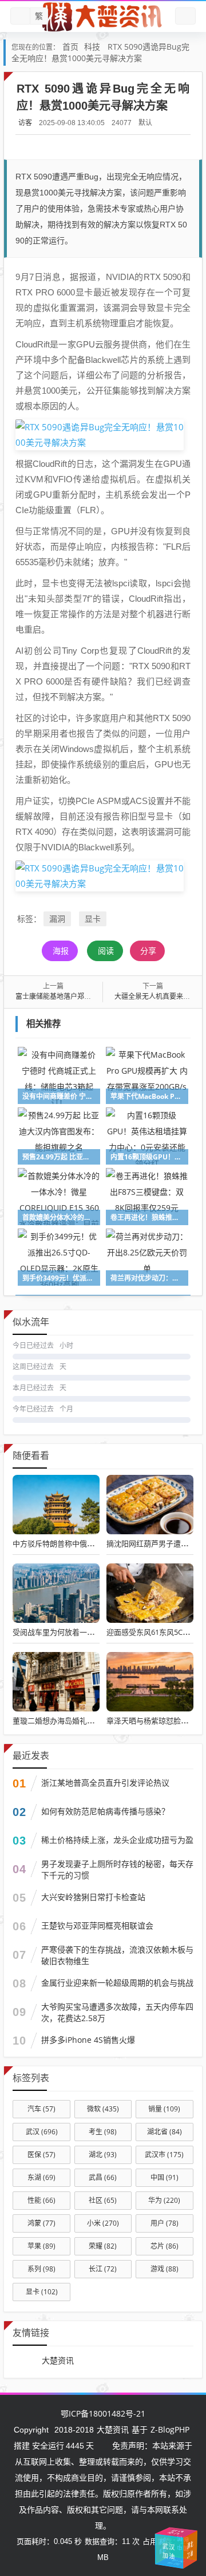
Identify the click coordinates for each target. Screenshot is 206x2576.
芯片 (165, 2246)
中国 (165, 2177)
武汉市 (164, 2155)
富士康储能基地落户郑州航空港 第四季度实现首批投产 (99, 996)
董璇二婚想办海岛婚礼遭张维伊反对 (72, 1721)
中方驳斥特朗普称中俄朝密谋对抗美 (72, 1543)
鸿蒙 (41, 2223)
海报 (61, 951)
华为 (164, 2200)
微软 (103, 2109)
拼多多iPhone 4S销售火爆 (88, 2040)
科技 (92, 47)
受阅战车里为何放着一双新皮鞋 (65, 1632)
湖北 (103, 2155)
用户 (165, 2223)
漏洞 (57, 919)
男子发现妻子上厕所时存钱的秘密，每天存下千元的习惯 (117, 1869)
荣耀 (103, 2246)
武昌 (103, 2177)
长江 (103, 2269)
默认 (145, 123)
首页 (70, 47)
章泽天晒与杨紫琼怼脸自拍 (151, 1721)
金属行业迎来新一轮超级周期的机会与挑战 (117, 1983)
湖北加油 (190, 2549)
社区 (103, 2200)
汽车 (41, 2109)
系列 (41, 2269)
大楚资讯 (58, 2360)
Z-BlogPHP (170, 2429)
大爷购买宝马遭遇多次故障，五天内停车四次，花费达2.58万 (117, 2012)
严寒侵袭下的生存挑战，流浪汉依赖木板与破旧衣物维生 (117, 1955)
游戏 (165, 2269)
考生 (103, 2132)
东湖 (41, 2177)
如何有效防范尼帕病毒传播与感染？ (105, 1811)
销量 (164, 2109)
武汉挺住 (176, 2532)
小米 (103, 2223)
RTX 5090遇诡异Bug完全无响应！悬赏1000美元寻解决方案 (100, 52)
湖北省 (165, 2132)
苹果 (41, 2246)
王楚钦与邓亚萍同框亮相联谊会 (97, 1925)
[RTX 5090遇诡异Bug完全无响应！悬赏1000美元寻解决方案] (100, 434)
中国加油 (163, 2546)
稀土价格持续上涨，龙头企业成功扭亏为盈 (117, 1840)
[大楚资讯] (103, 17)
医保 (41, 2155)
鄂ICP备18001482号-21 (103, 2413)
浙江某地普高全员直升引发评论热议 (105, 1783)
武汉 (42, 2132)
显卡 (93, 919)
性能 (41, 2200)
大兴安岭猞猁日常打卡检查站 (93, 1897)
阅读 (106, 951)
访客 (25, 123)
